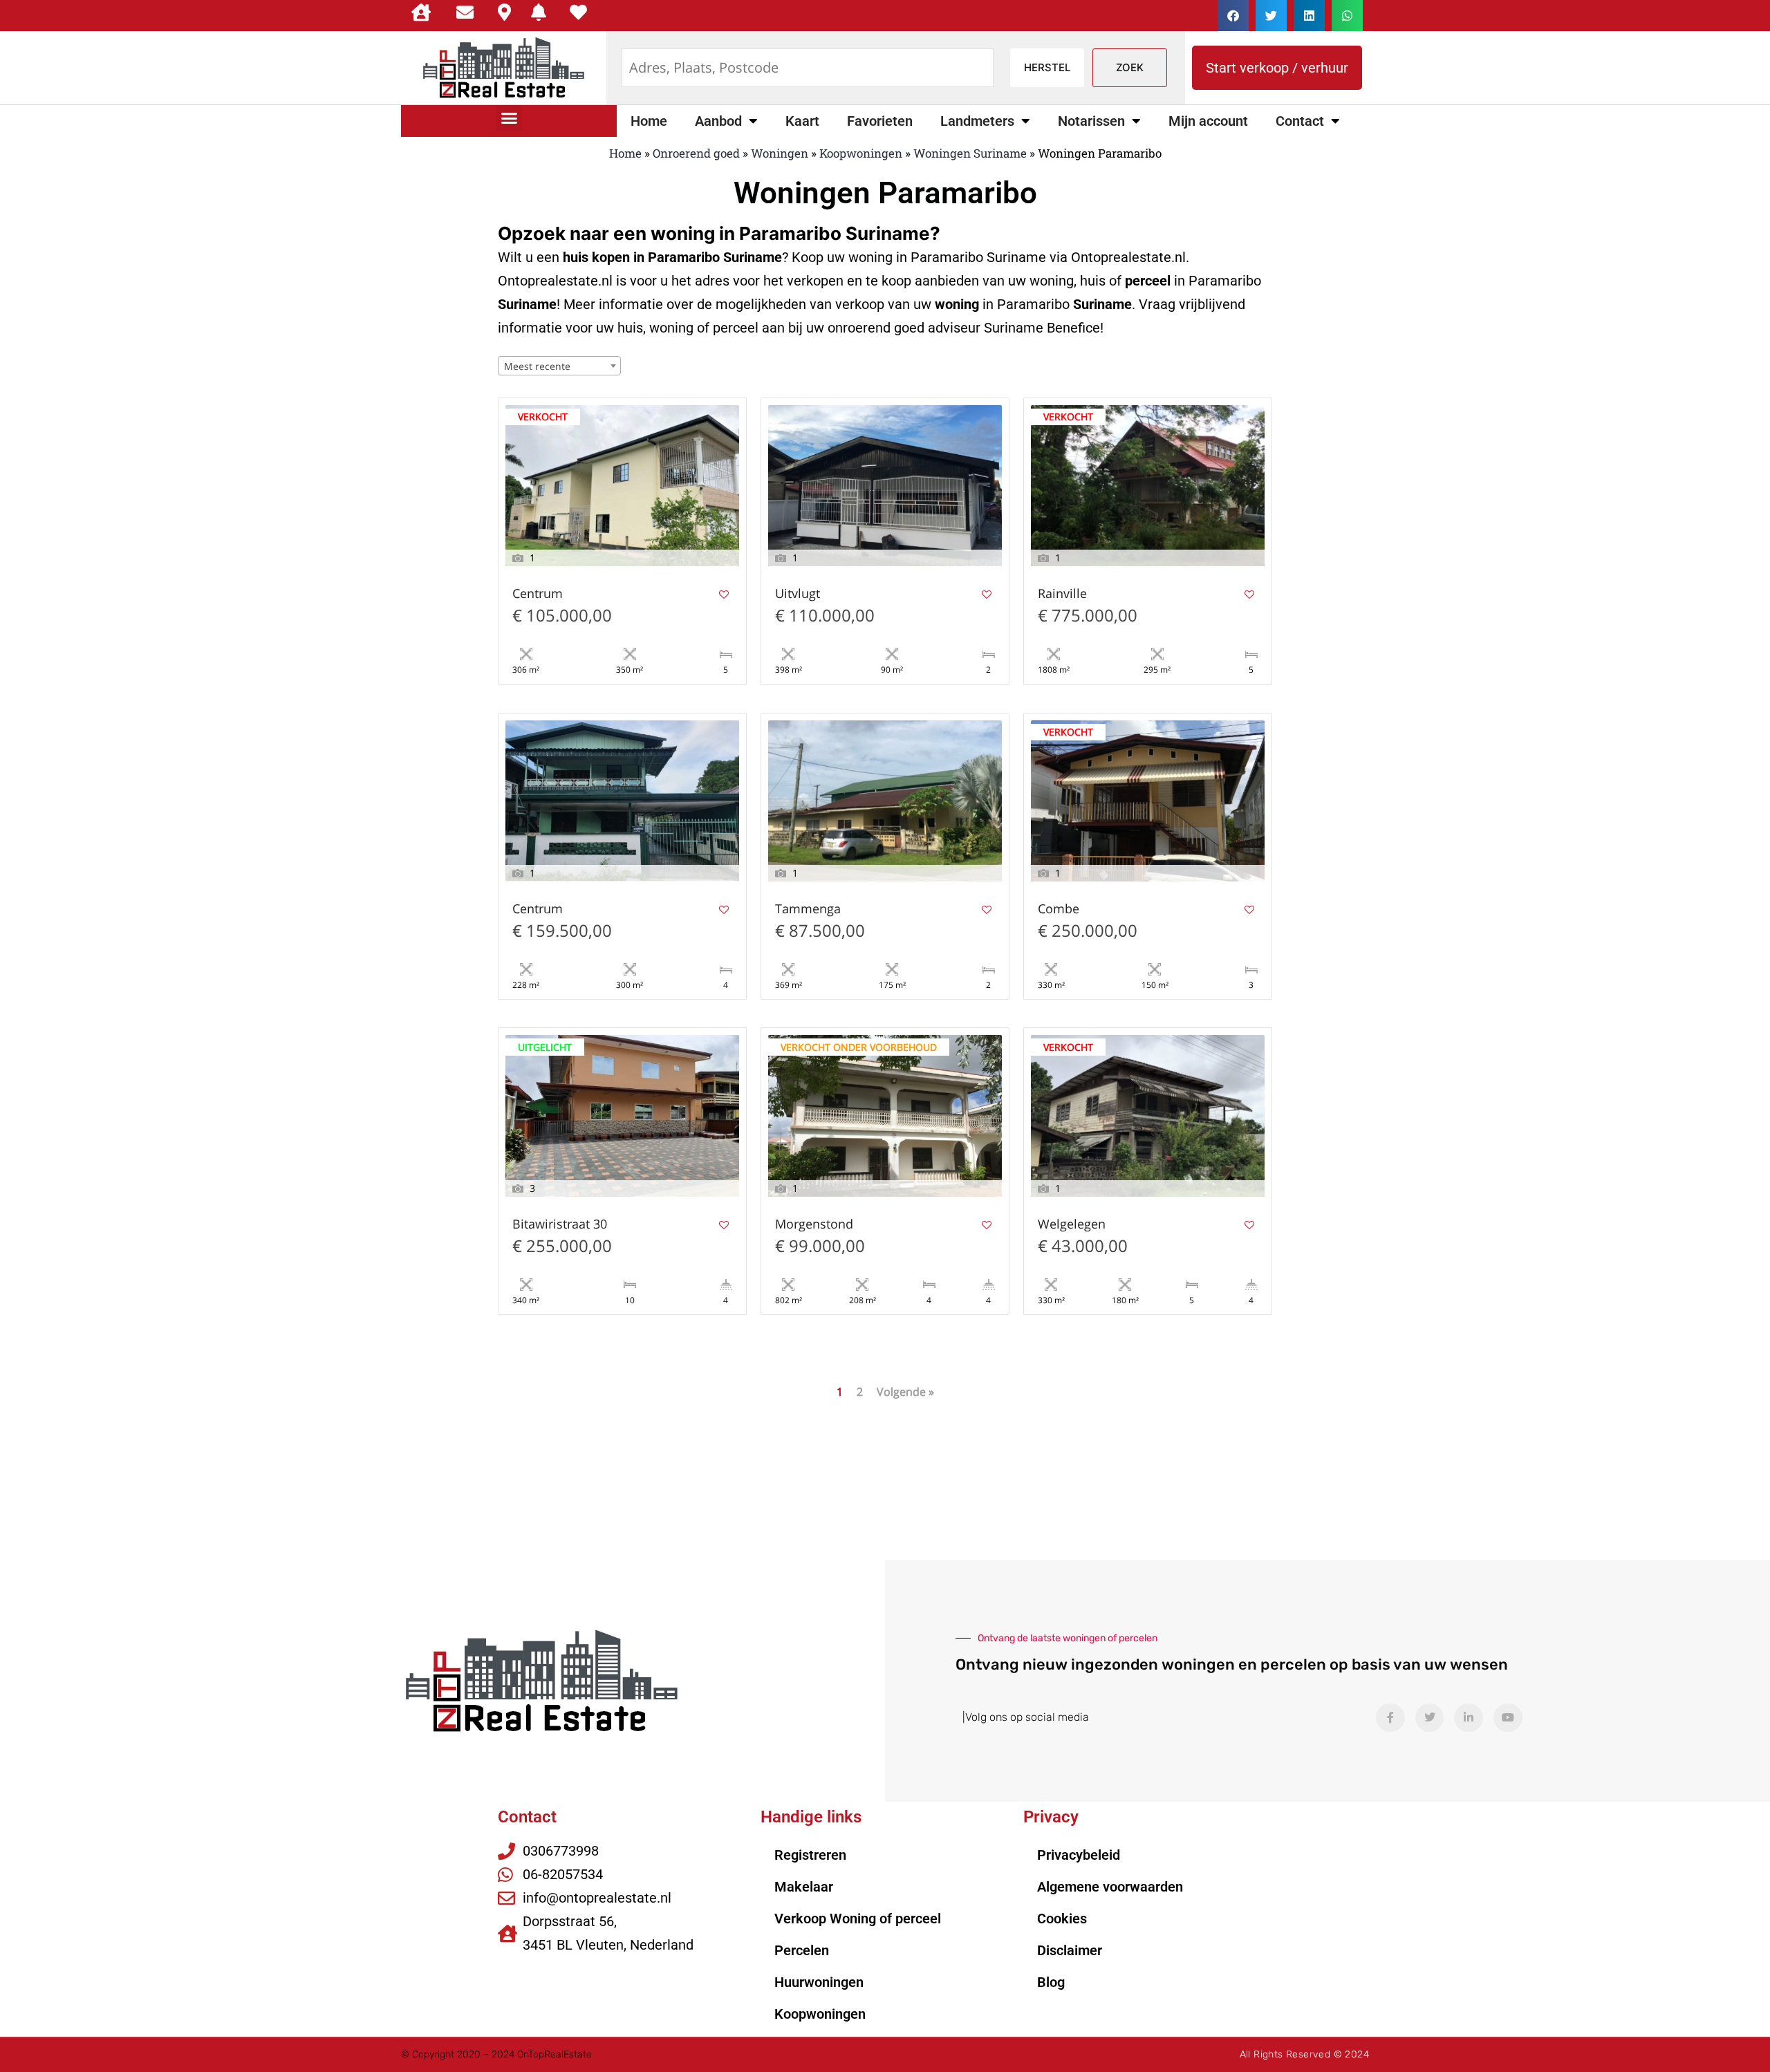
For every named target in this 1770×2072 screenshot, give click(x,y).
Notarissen (1091, 121)
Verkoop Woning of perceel (858, 1919)
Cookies (1062, 1919)
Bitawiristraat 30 (560, 1225)
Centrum (538, 594)
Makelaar (804, 1887)
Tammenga (808, 909)
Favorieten (880, 121)
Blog (1051, 1982)
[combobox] (559, 366)
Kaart (802, 121)
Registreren (810, 1855)
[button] (1233, 16)
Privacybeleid (1079, 1855)
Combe (1059, 909)
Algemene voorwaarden (1110, 1887)
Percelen (802, 1950)
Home (649, 121)
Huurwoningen (819, 1982)
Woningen (780, 153)
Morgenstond (814, 1225)
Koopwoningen (861, 153)
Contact (1300, 121)
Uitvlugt (798, 594)
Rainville (1062, 594)
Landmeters (977, 121)
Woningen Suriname (970, 153)
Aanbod (718, 121)
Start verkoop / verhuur (1277, 68)
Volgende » (905, 1392)
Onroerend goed (696, 153)
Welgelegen (1072, 1225)
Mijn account (1208, 121)
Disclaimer (1070, 1950)
